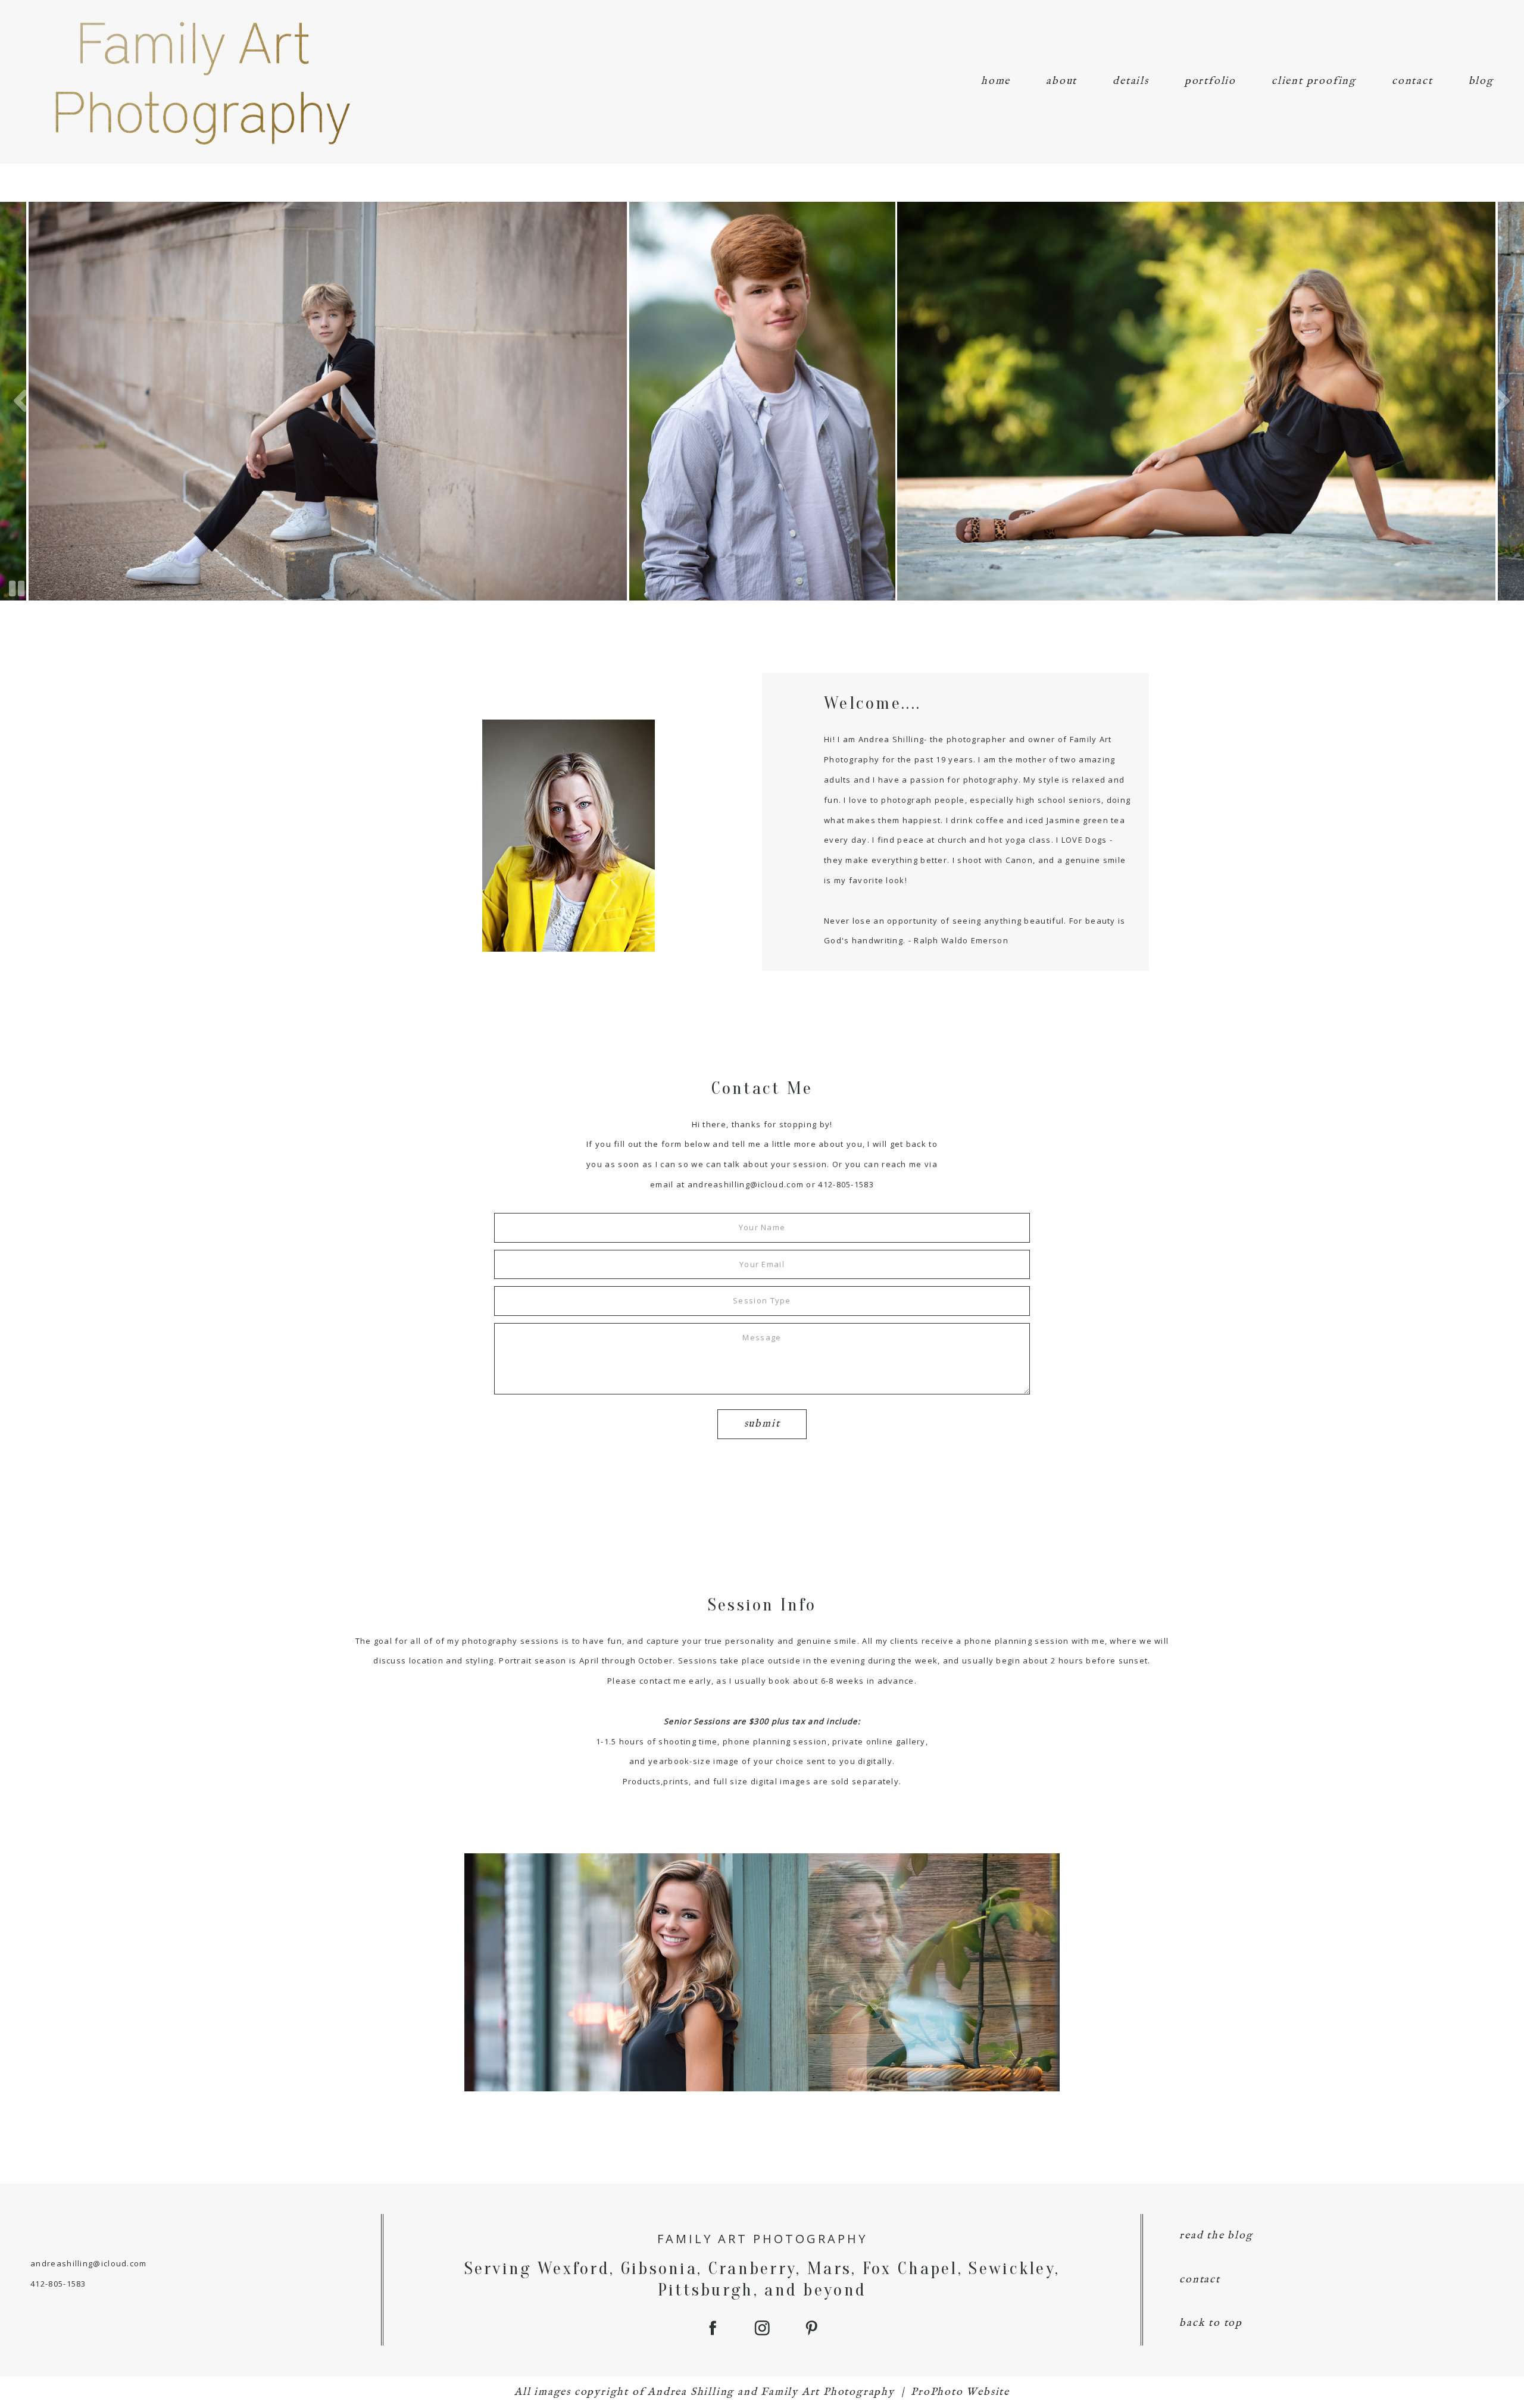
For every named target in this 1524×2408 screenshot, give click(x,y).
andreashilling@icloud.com (746, 1184)
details (1131, 81)
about (1061, 81)
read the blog (1216, 2236)
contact (1412, 81)
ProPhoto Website (960, 2392)
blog (1481, 81)
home (996, 81)
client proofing (1314, 81)
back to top (1211, 2323)
